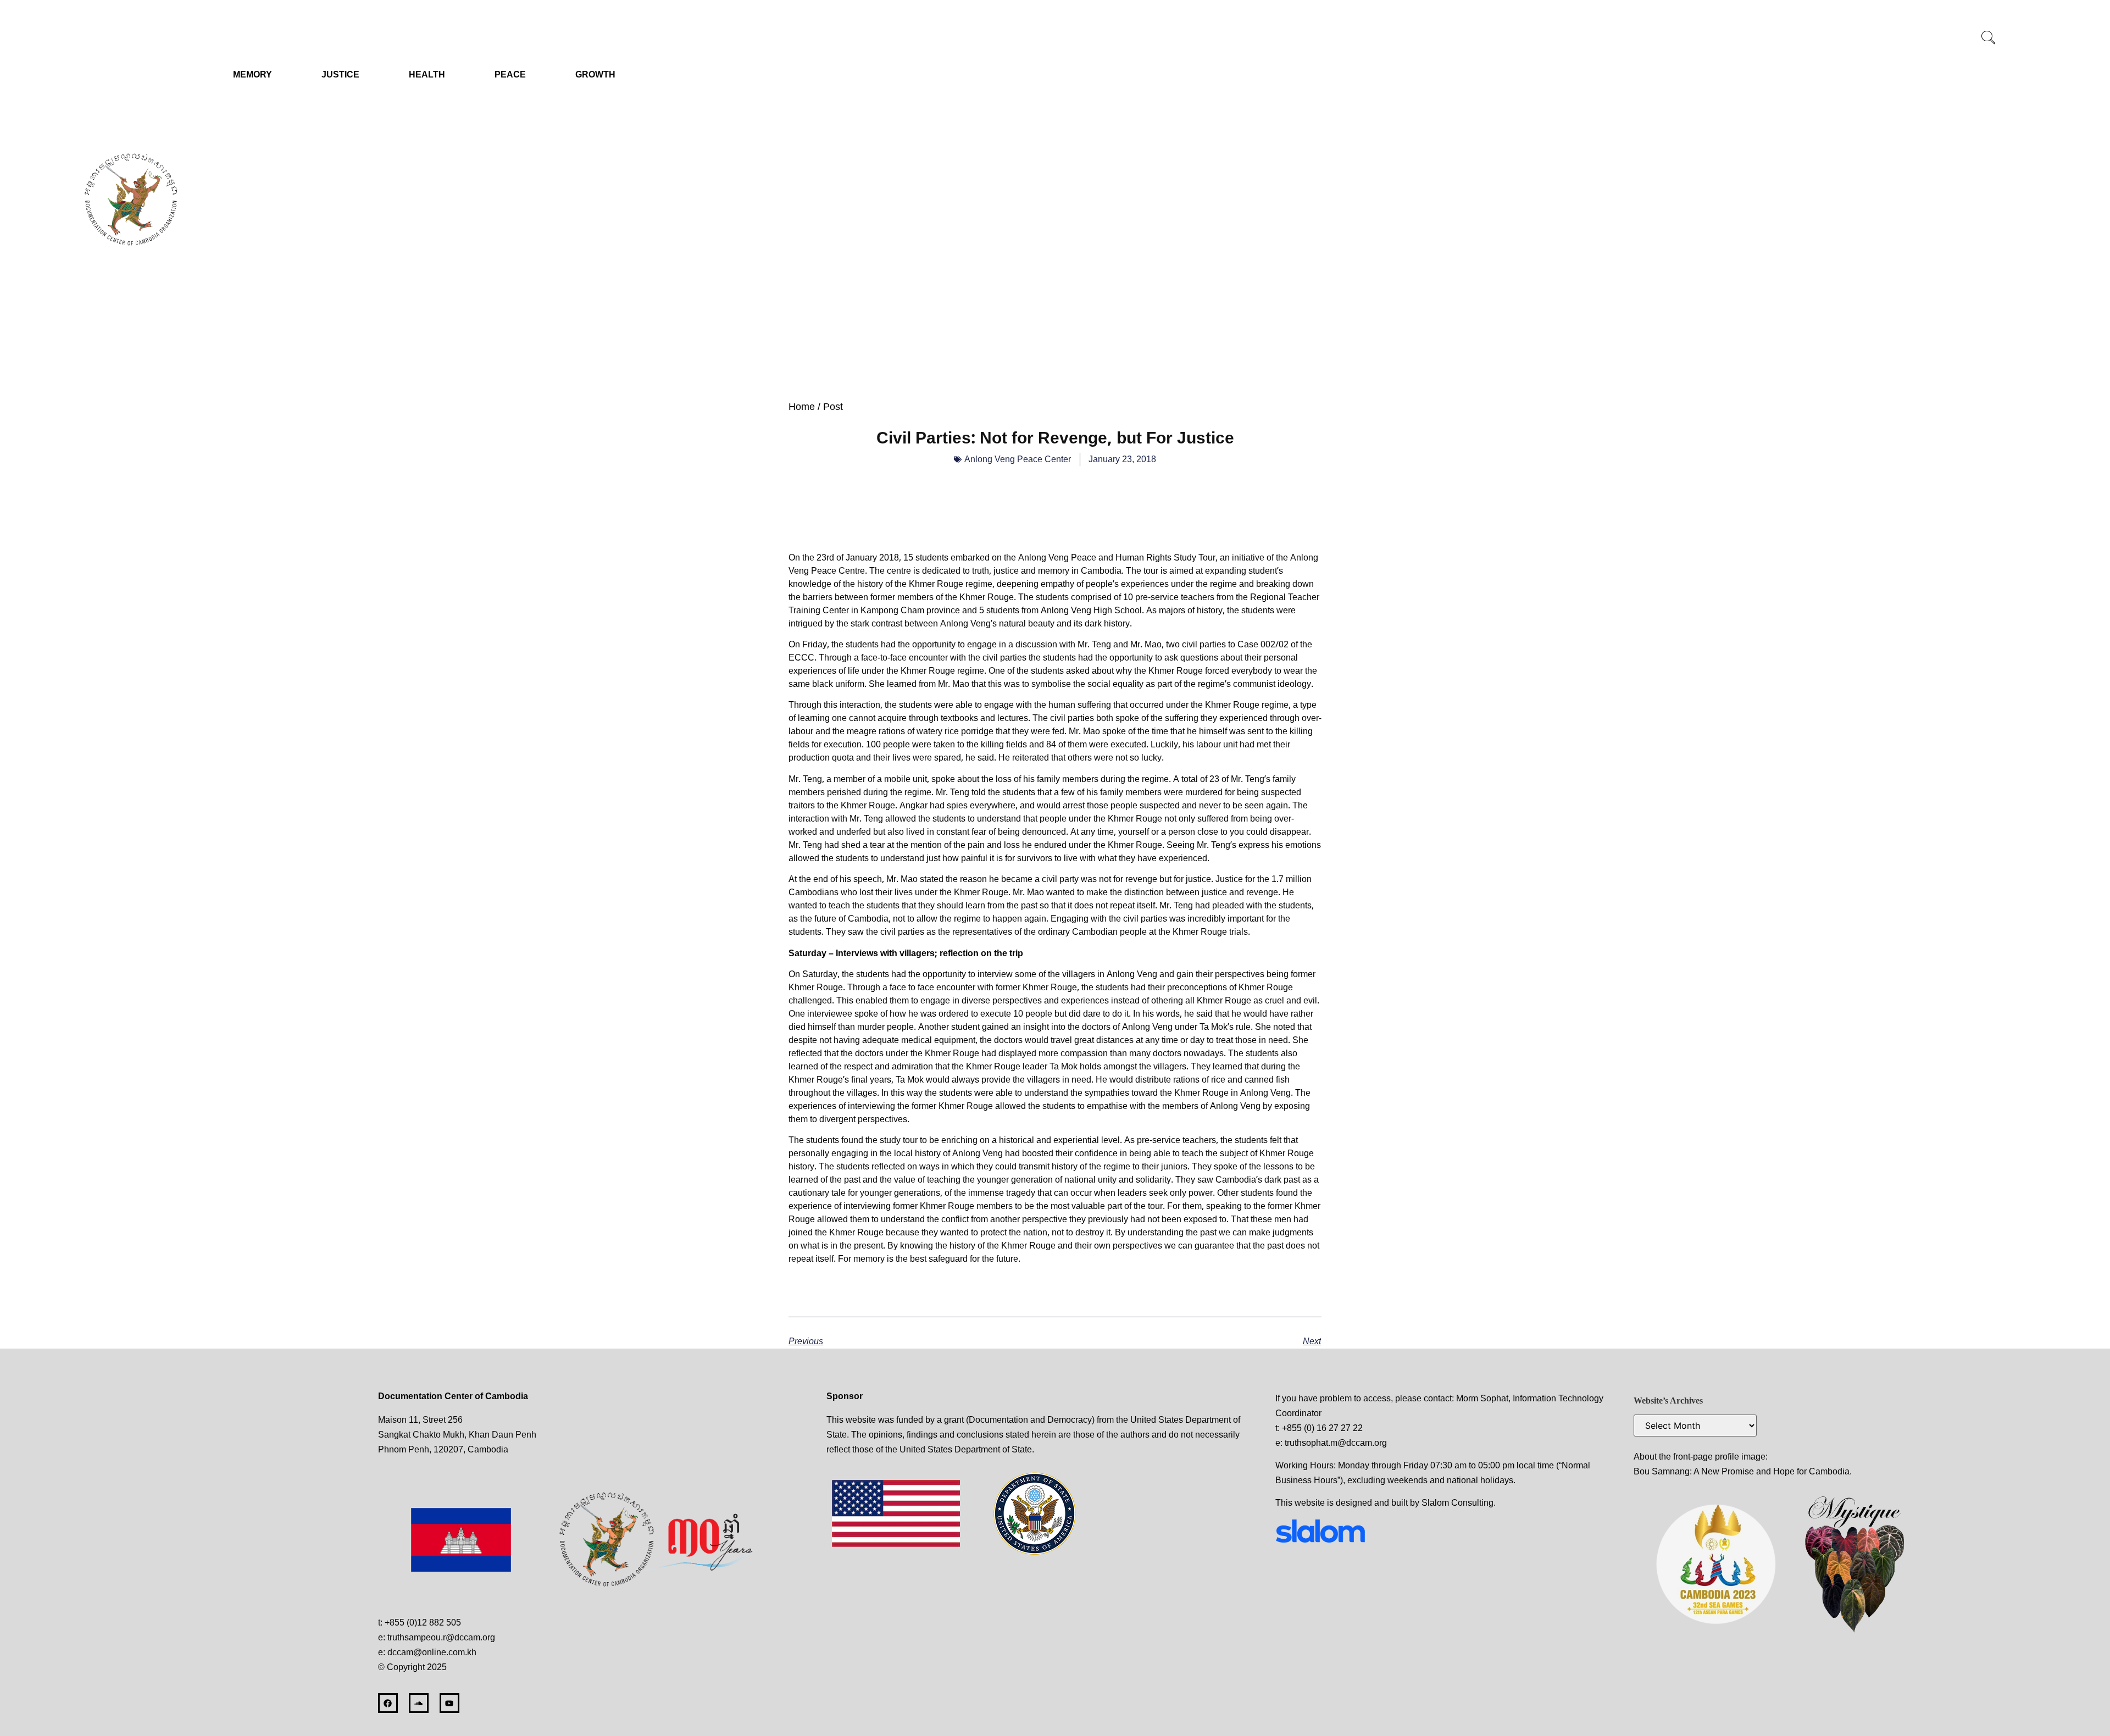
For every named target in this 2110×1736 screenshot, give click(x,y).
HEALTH (427, 74)
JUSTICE (340, 74)
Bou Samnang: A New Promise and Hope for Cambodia (1742, 1471)
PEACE (510, 74)
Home (802, 407)
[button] (1988, 38)
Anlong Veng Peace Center (1018, 459)
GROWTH (595, 74)
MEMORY (252, 74)
